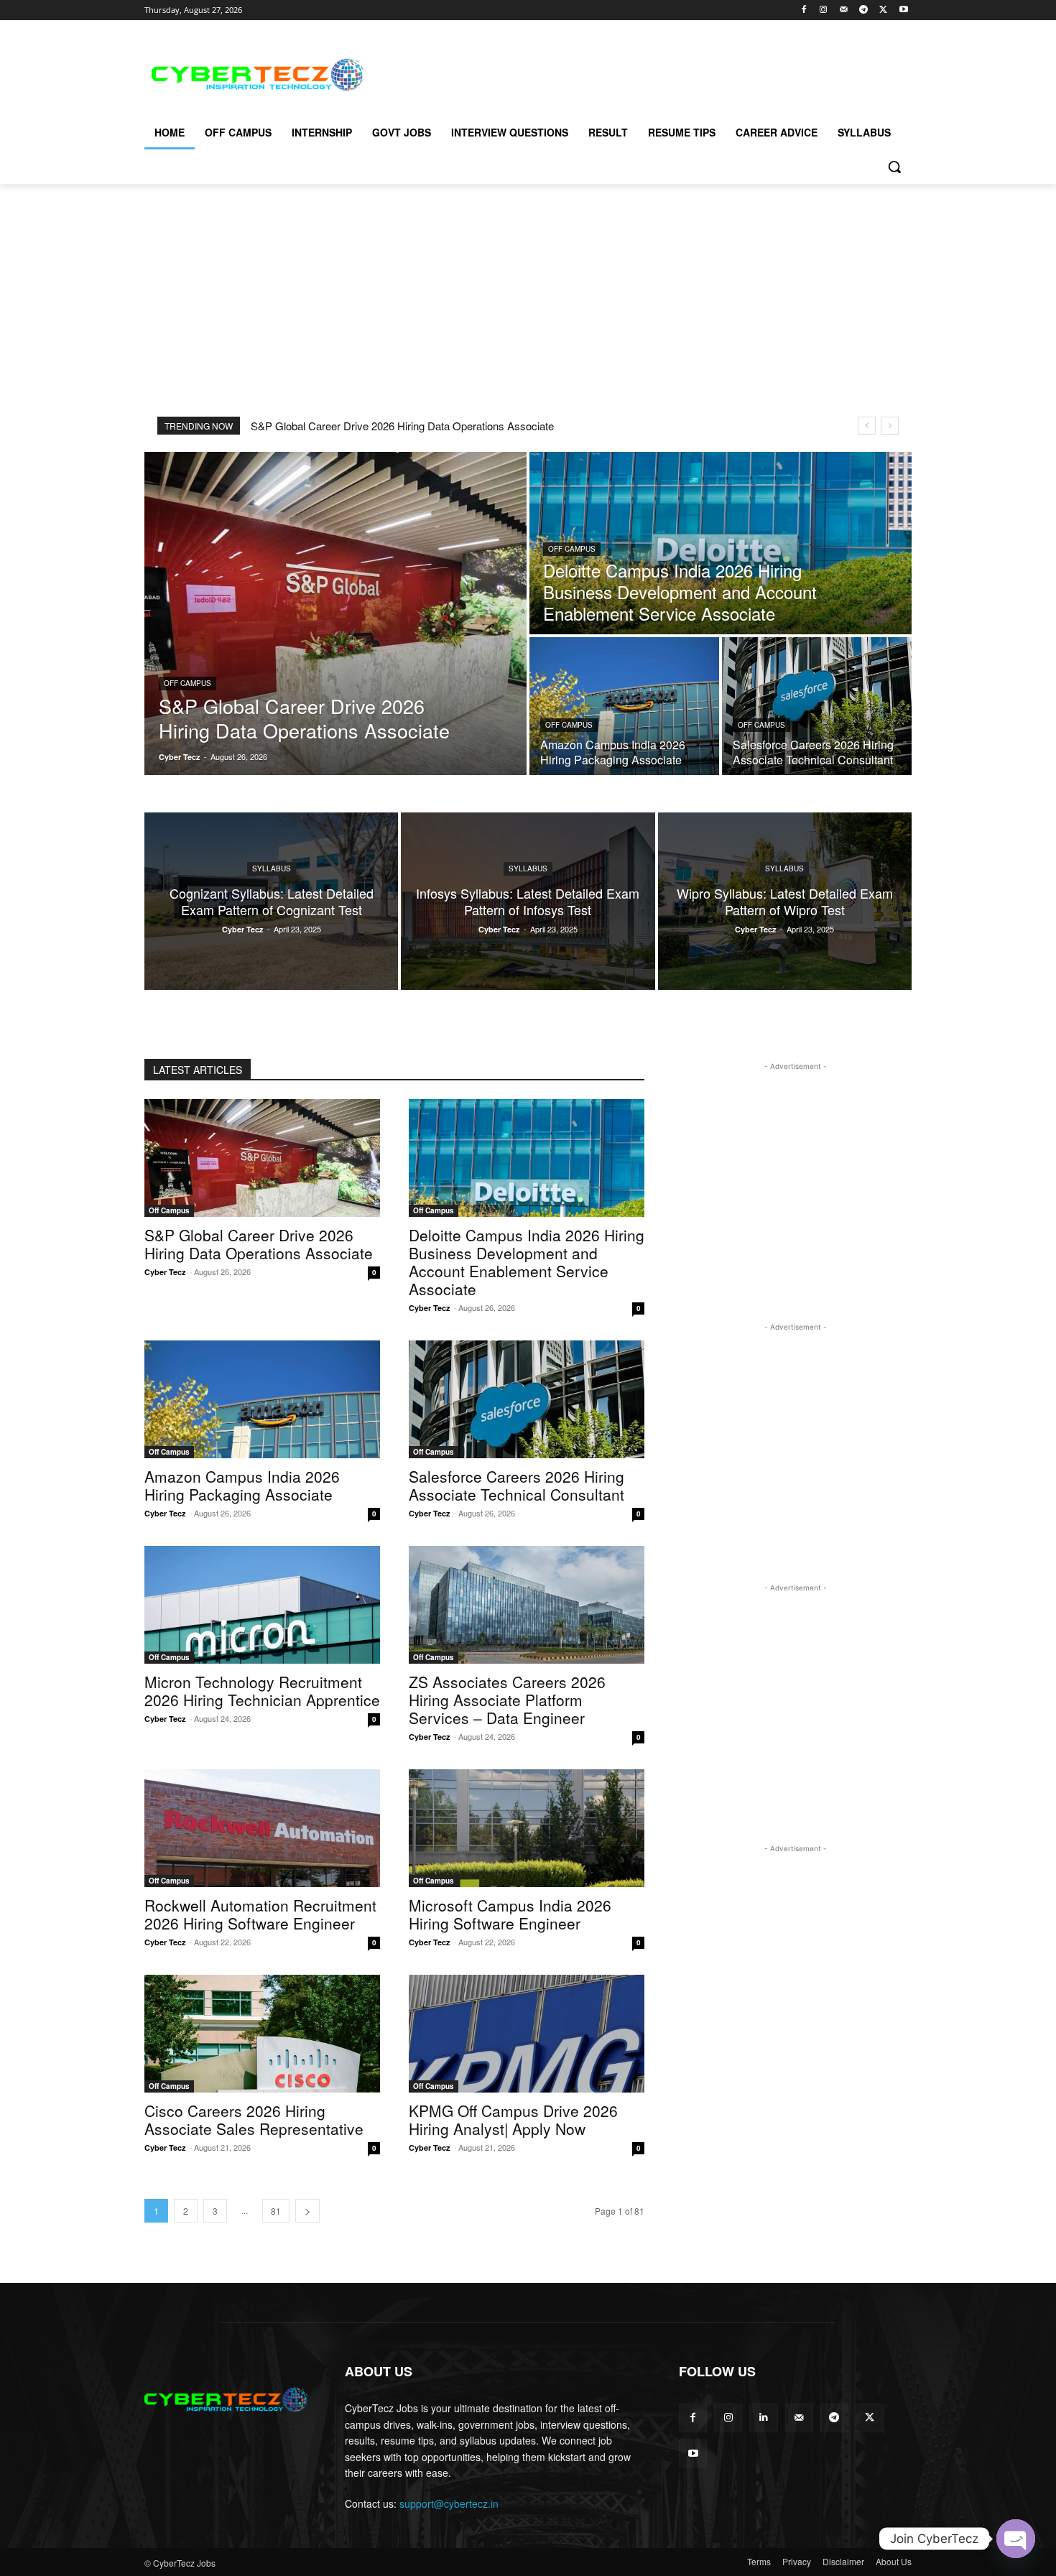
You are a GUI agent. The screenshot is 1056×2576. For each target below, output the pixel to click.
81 (276, 2211)
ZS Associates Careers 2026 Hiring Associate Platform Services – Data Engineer (507, 1700)
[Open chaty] (1016, 2539)
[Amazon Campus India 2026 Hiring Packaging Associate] (624, 706)
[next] (890, 426)
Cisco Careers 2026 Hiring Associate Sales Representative (254, 2119)
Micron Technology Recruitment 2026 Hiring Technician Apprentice (262, 1691)
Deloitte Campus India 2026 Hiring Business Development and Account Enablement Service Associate (527, 1262)
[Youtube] (903, 10)
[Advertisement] (636, 73)
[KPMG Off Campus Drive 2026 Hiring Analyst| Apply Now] (527, 2034)
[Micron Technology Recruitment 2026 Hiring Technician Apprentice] (262, 1605)
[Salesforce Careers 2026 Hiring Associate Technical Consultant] (817, 706)
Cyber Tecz (165, 1272)
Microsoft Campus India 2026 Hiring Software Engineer (510, 1914)
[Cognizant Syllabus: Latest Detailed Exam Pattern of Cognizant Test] (271, 901)
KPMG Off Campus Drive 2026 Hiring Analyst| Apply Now (513, 2119)
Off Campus (187, 683)
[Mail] (844, 10)
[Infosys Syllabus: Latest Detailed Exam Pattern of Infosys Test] (528, 901)
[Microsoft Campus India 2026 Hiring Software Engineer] (527, 1828)
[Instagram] (824, 10)
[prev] (867, 426)
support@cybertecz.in (449, 2503)
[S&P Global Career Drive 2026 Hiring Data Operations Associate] (335, 613)
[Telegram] (864, 10)
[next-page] (307, 2211)
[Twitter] (883, 10)
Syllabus (272, 868)
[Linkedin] (763, 2418)
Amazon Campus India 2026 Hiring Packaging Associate (242, 1485)
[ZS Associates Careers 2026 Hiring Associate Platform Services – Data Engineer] (527, 1605)
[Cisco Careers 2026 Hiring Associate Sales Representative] (262, 2034)
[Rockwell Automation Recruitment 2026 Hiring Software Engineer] (262, 1828)
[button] (894, 167)
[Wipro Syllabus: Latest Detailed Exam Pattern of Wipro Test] (785, 901)
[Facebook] (803, 10)
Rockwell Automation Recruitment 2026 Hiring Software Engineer (260, 1914)
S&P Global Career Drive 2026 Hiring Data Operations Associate (402, 426)
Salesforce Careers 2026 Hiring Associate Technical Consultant (517, 1485)
